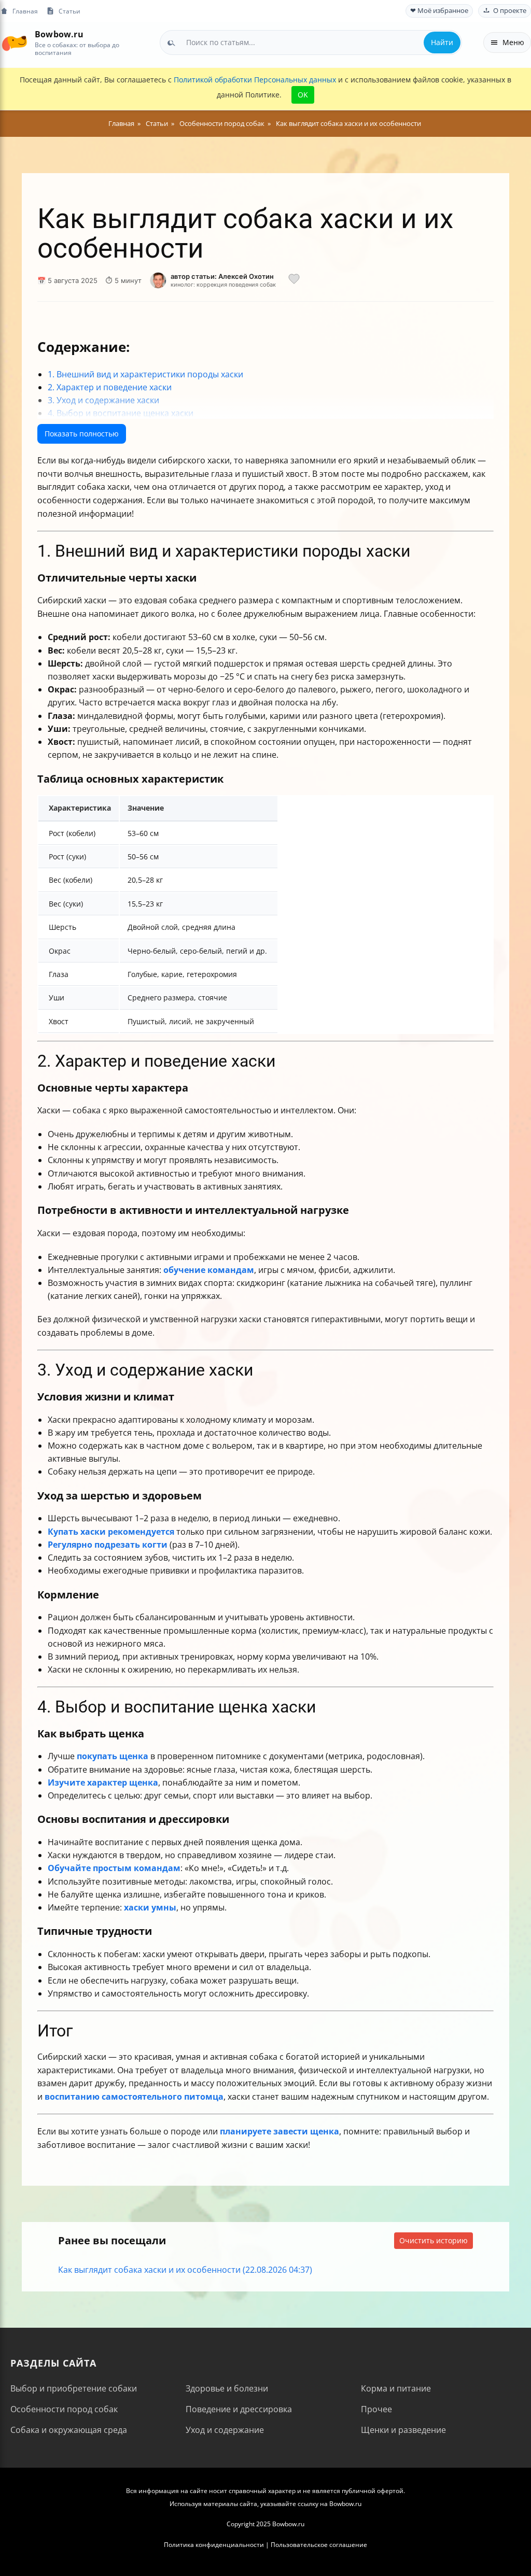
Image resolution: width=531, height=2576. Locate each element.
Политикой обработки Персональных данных (255, 80)
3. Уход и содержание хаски (103, 400)
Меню (513, 42)
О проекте (510, 11)
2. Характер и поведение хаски (110, 387)
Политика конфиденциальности (214, 2545)
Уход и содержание (225, 2430)
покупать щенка (113, 1756)
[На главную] (14, 42)
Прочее (376, 2409)
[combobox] (311, 43)
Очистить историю (434, 2240)
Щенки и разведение (403, 2430)
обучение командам (209, 1270)
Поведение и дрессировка (239, 2409)
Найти (442, 42)
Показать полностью (82, 434)
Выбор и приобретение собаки (74, 2388)
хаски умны (150, 1907)
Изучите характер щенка (103, 1782)
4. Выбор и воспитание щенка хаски (121, 413)
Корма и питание (396, 2388)
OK (303, 95)
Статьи (69, 11)
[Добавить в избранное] (294, 280)
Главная (25, 11)
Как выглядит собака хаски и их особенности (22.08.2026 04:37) (185, 2270)
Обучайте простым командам (114, 1868)
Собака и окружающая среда (69, 2430)
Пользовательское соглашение (319, 2545)
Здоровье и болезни (227, 2388)
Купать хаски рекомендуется (111, 1532)
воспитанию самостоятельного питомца (134, 2097)
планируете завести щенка (280, 2131)
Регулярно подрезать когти (108, 1545)
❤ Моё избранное (439, 11)
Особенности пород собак (64, 2409)
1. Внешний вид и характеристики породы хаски (145, 374)
